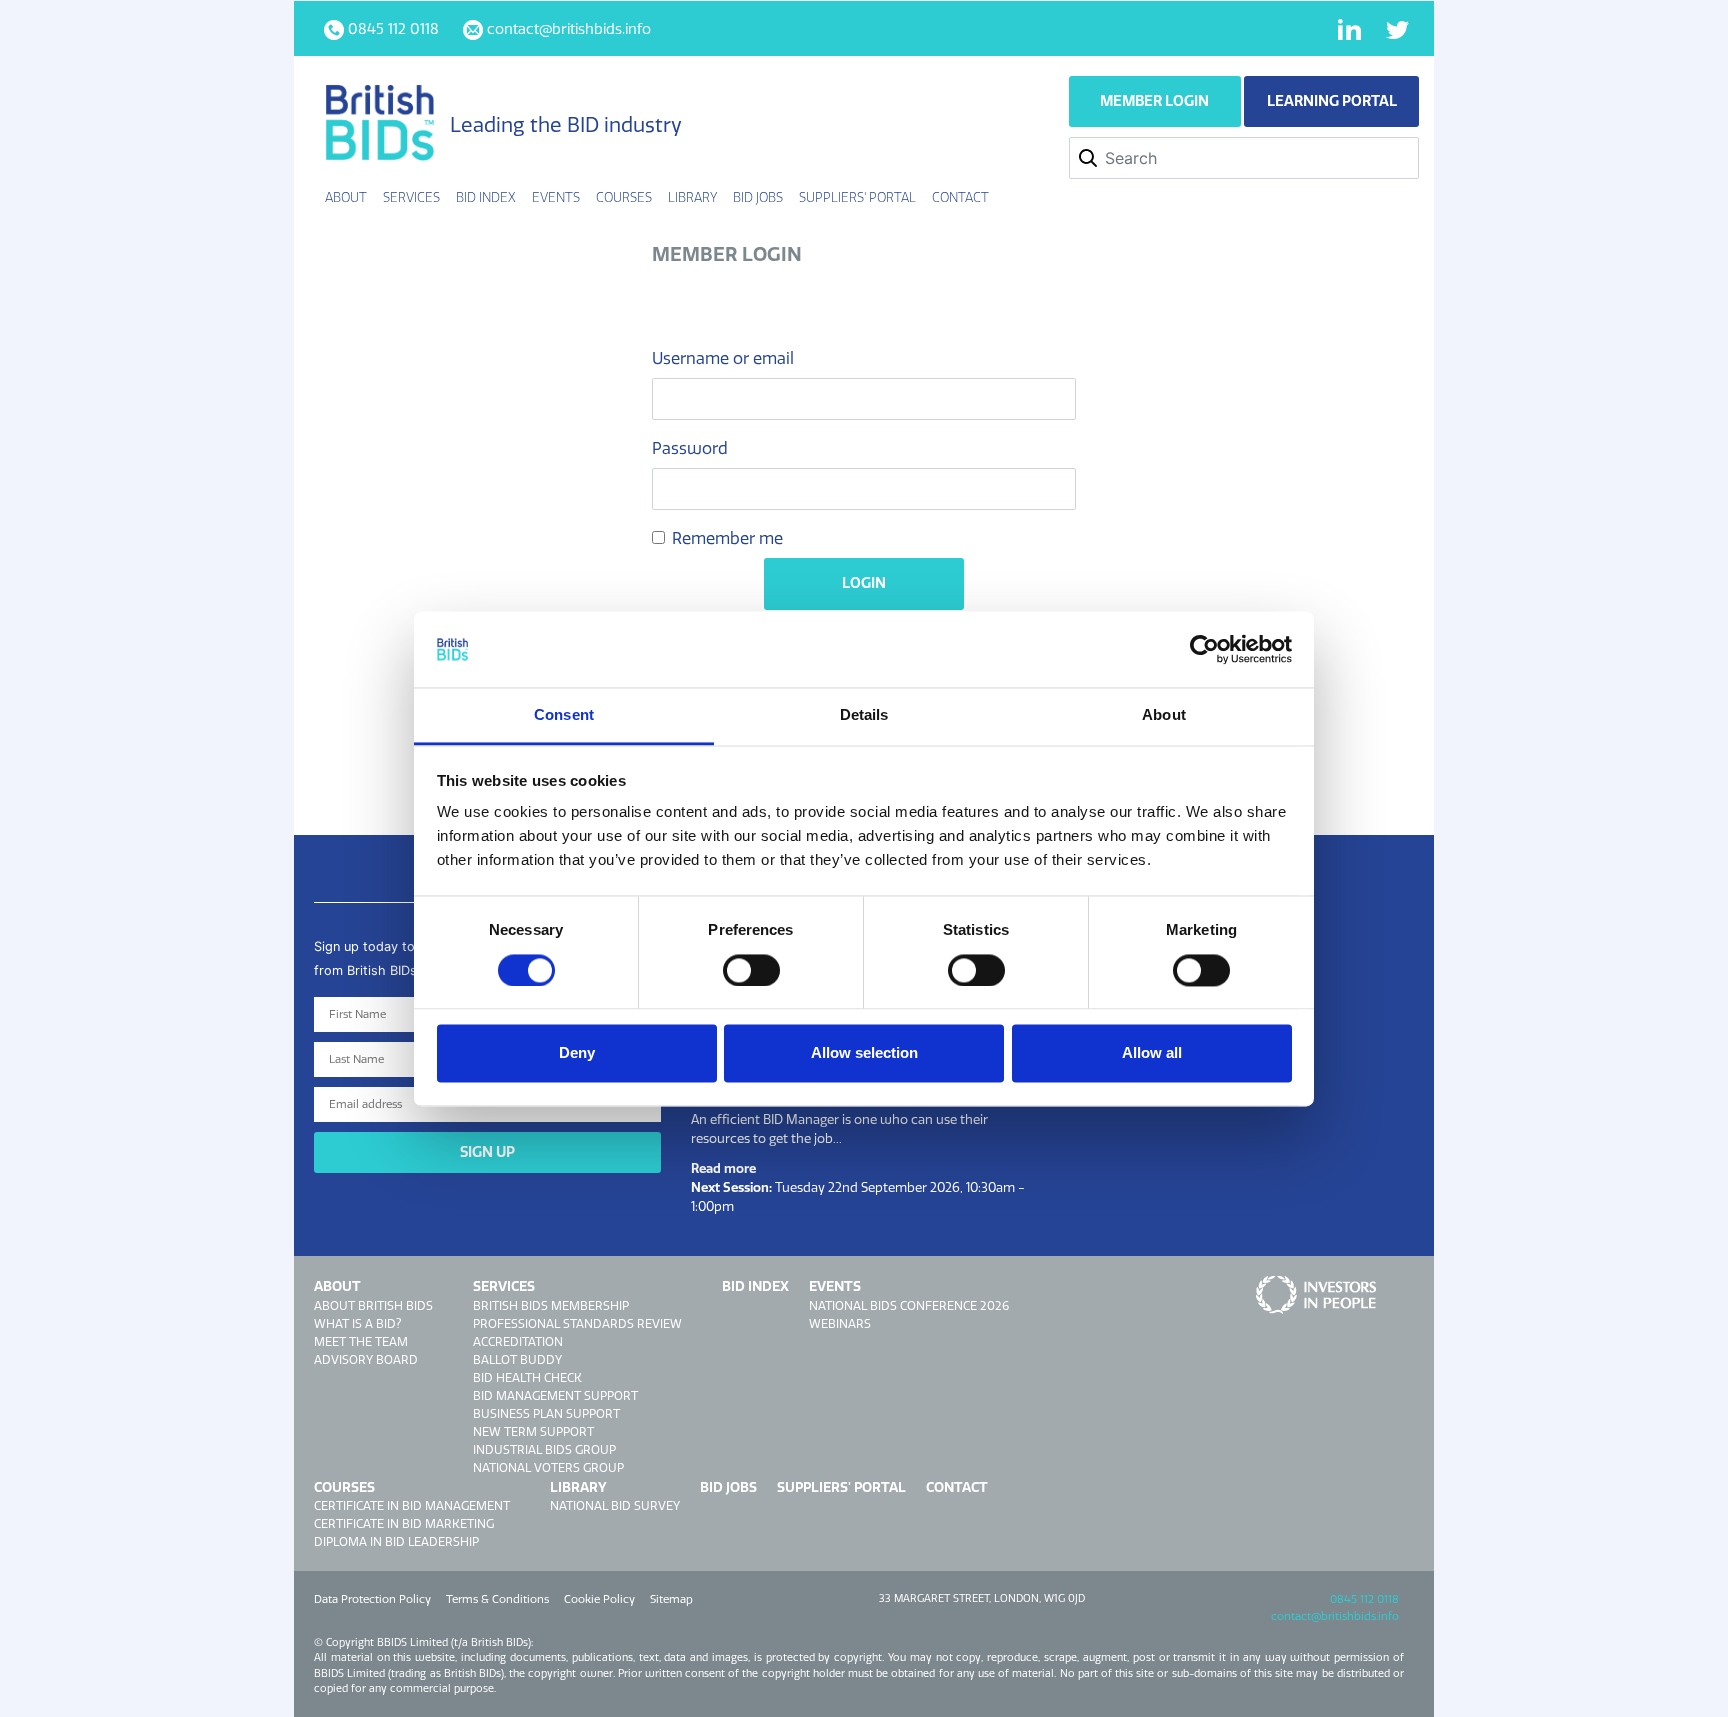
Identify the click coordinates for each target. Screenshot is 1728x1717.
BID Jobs (758, 197)
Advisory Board (366, 1359)
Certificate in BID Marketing (404, 1523)
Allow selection (864, 1053)
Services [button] (411, 197)
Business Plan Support (546, 1413)
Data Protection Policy (372, 1599)
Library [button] (692, 197)
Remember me (727, 538)
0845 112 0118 (1364, 1599)
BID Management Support (555, 1395)
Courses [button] (624, 197)
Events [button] (556, 197)
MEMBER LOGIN (1154, 101)
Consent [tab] (564, 715)
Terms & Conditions (497, 1599)
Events (835, 1286)
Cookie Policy (599, 1599)
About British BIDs (373, 1305)
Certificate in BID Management (412, 1505)
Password (690, 448)
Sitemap (671, 1599)
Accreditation (518, 1341)
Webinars (840, 1323)
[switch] (751, 970)
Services (504, 1286)
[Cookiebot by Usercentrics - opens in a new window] (1204, 649)
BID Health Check (527, 1377)
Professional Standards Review (577, 1323)
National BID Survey (615, 1505)
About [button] (346, 197)
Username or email (723, 358)
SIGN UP (487, 1152)
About (337, 1286)
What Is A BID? (357, 1323)
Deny (577, 1053)
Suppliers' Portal (857, 197)
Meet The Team (361, 1341)
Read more (723, 1168)
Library (578, 1487)
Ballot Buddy (517, 1359)
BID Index (486, 197)
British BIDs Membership (551, 1305)
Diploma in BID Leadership (396, 1541)
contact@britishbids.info (1335, 1616)
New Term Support (533, 1431)
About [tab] (1164, 715)
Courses (344, 1487)
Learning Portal (1332, 101)
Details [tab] (864, 715)
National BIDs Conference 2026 (909, 1305)
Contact (960, 197)
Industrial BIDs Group (544, 1449)
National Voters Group (548, 1467)
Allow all (1152, 1053)
